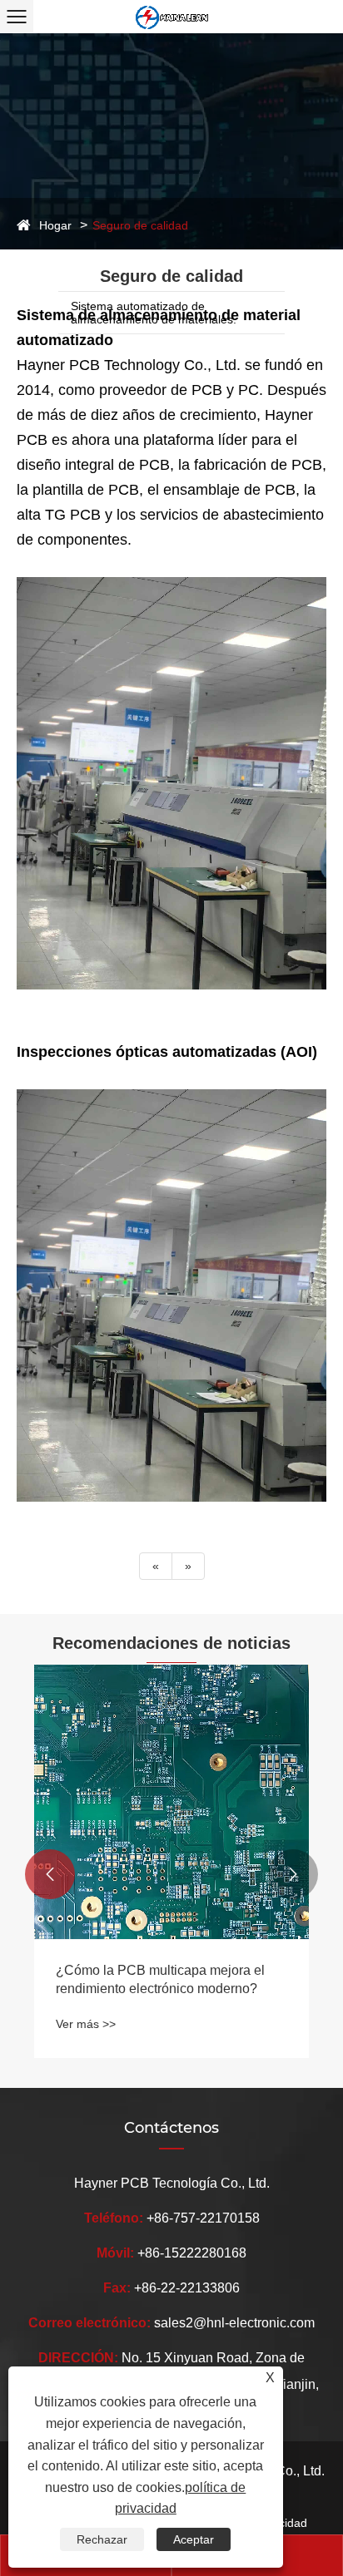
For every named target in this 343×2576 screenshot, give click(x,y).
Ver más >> (86, 2024)
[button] (50, 1874)
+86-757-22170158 (203, 2218)
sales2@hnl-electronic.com (234, 2323)
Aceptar (194, 2539)
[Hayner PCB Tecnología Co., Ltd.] (171, 17)
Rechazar (102, 2539)
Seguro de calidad (140, 225)
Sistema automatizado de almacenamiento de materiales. (154, 313)
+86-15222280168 (192, 2253)
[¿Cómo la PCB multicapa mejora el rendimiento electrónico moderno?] (171, 1802)
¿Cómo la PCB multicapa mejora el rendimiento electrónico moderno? (160, 1979)
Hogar (55, 225)
